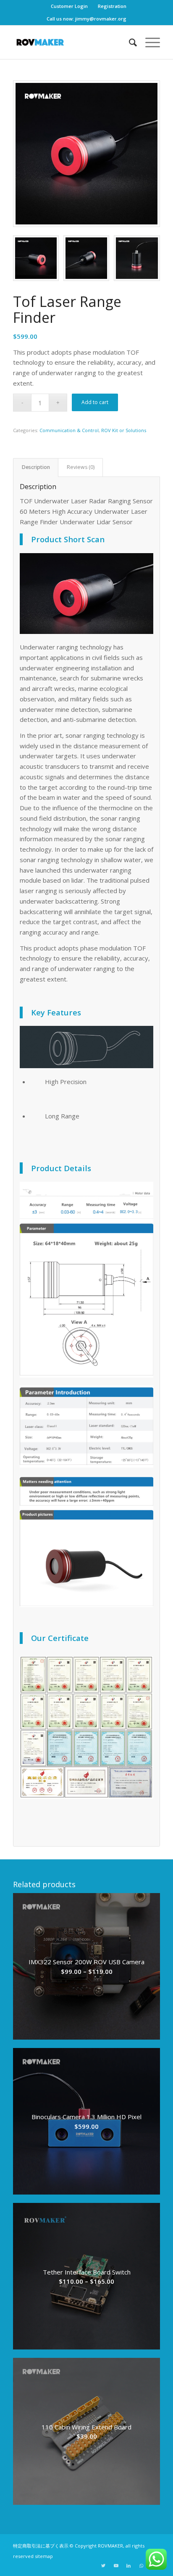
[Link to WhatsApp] (141, 2566)
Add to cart (95, 402)
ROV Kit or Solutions (124, 430)
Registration (112, 6)
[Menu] (148, 42)
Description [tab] (36, 467)
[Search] (129, 42)
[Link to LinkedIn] (128, 2566)
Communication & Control (69, 430)
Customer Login (69, 6)
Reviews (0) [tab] (81, 467)
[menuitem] (69, 6)
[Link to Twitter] (103, 2566)
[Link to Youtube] (116, 2566)
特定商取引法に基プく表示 (41, 2546)
